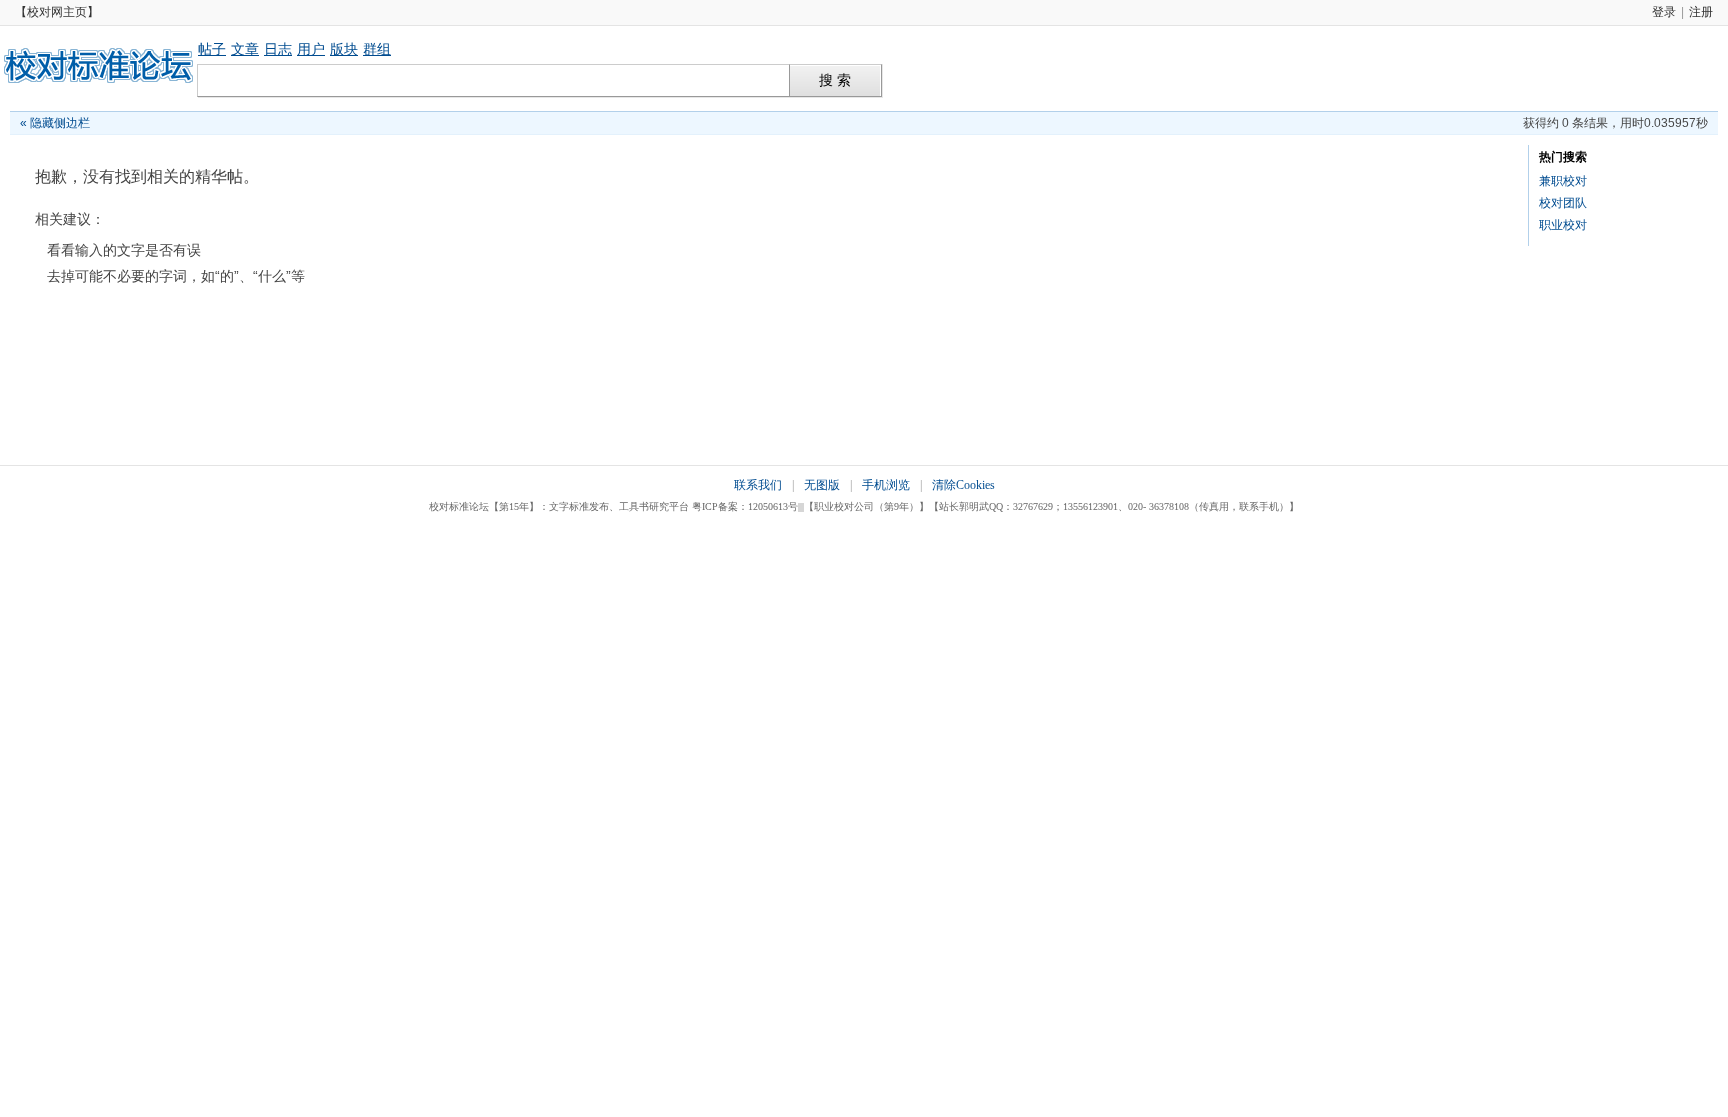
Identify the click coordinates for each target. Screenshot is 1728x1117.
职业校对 (1563, 225)
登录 (1664, 12)
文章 (245, 49)
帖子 (212, 49)
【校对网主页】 (57, 12)
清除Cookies (963, 485)
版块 (344, 49)
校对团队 (1563, 203)
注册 (1701, 12)
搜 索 (835, 80)
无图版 (822, 485)
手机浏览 (886, 485)
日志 (278, 49)
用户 (311, 49)
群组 (377, 49)
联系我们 (758, 485)
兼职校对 (1563, 181)
